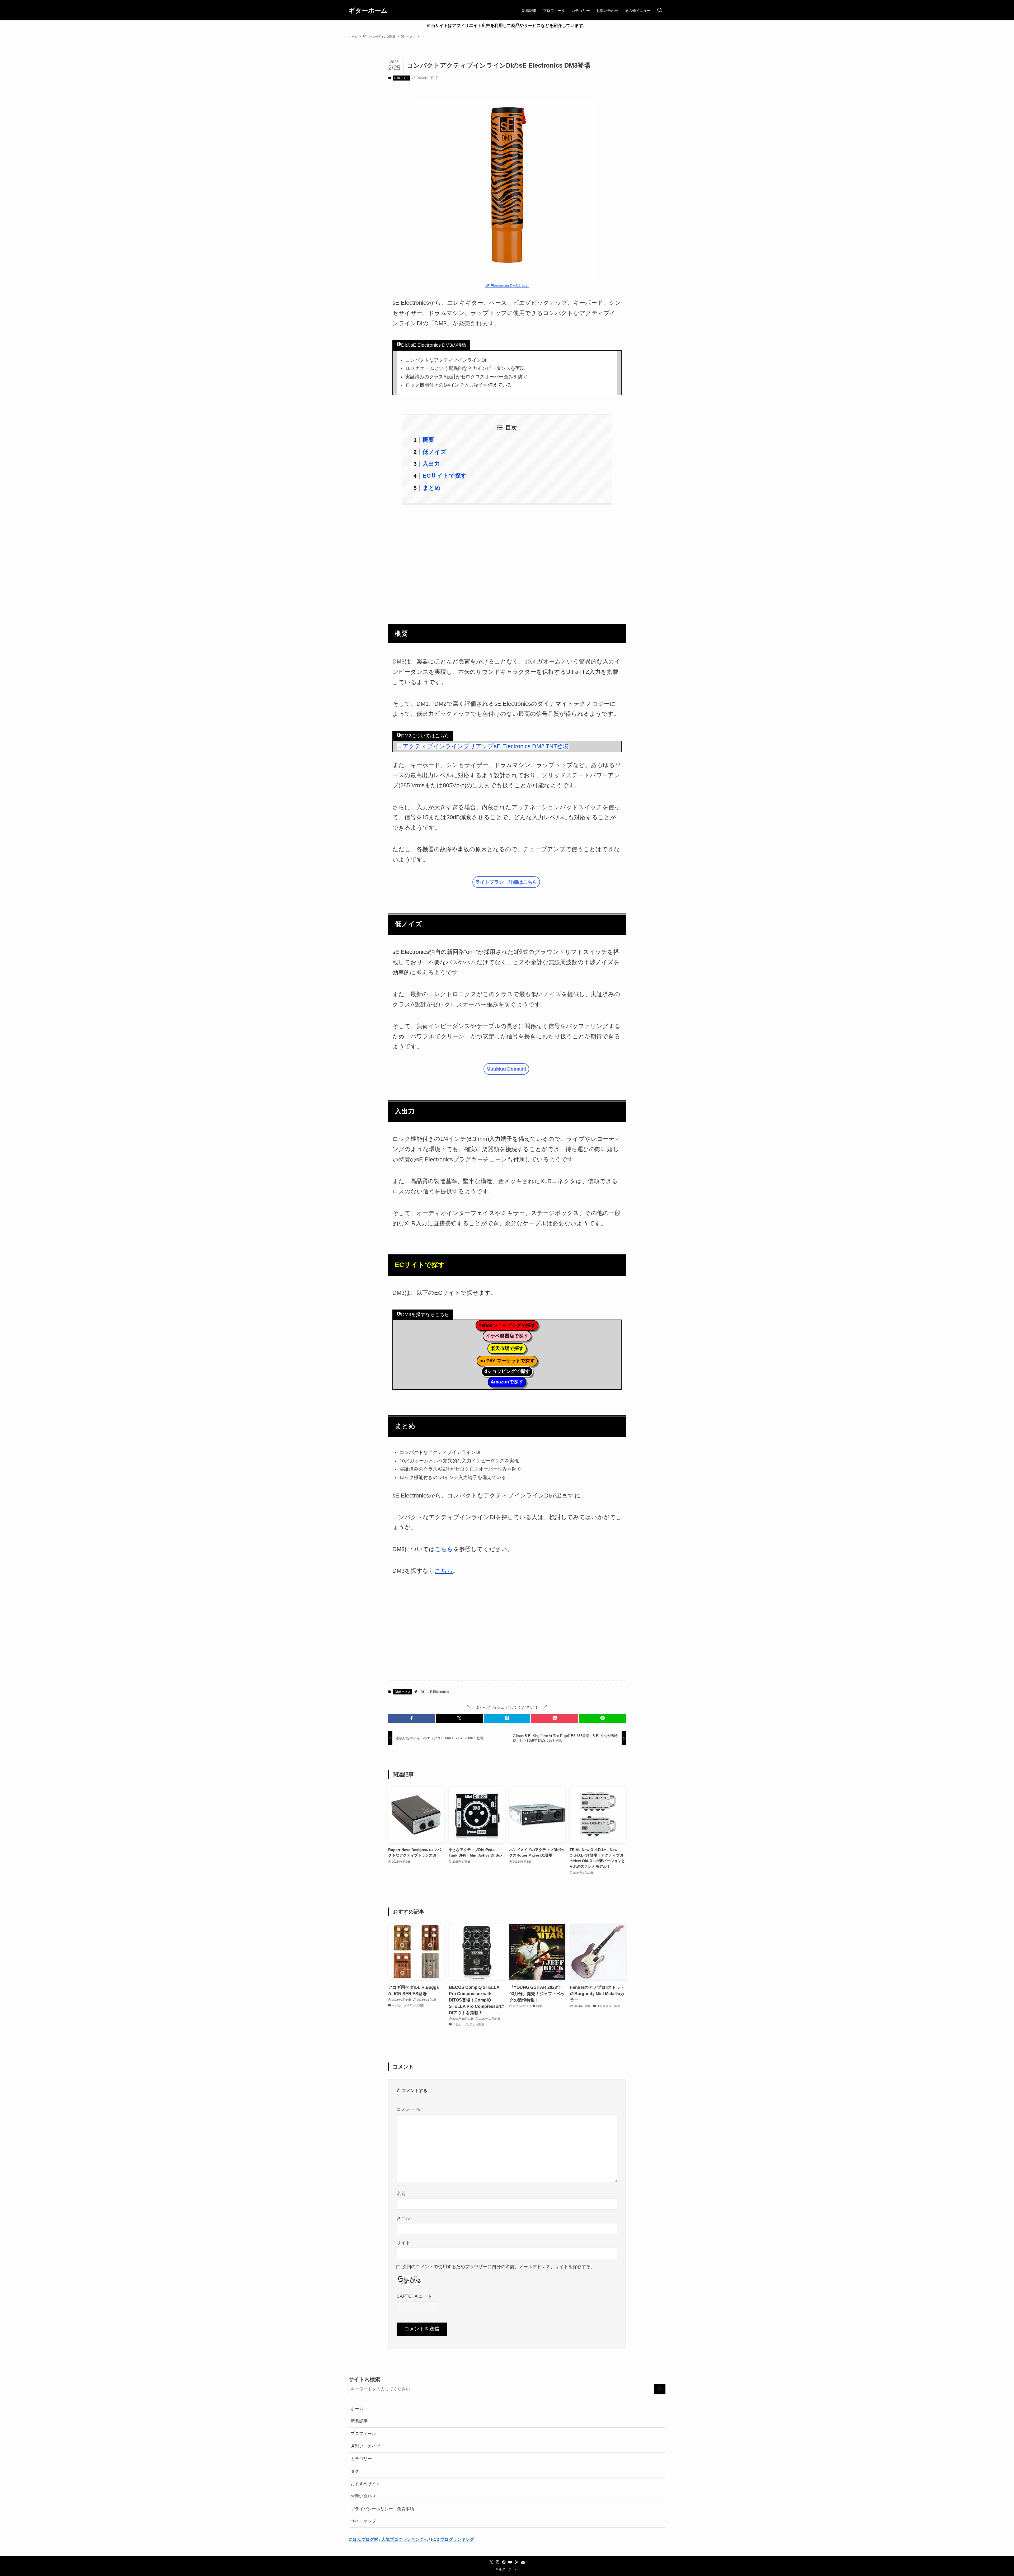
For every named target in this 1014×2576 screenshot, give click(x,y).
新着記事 (359, 2421)
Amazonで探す (507, 1382)
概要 (428, 440)
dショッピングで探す (507, 1371)
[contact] (523, 2562)
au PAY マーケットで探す (507, 1361)
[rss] (517, 2562)
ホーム (357, 2409)
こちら (444, 1549)
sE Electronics (439, 1692)
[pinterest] (504, 2562)
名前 (401, 2193)
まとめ (432, 488)
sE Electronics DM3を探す (507, 286)
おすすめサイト (365, 2484)
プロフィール (363, 2434)
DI (422, 1692)
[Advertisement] (507, 561)
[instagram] (497, 2562)
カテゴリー (361, 2459)
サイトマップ (363, 2521)
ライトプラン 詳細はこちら (506, 882)
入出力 (431, 464)
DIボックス (402, 78)
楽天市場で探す (507, 1348)
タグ (355, 2471)
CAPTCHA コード (414, 2296)
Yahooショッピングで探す (507, 1325)
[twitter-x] (491, 2562)
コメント (409, 2109)
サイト (403, 2243)
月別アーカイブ (365, 2446)
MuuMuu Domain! (506, 1069)
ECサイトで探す (445, 476)
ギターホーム (368, 11)
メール (403, 2218)
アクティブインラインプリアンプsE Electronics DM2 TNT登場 (486, 746)
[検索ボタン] (660, 11)
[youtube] (510, 2562)
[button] (412, 1718)
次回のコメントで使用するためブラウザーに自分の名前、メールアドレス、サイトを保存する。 (499, 2267)
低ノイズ (435, 452)
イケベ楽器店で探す (507, 1336)
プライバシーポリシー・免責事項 (382, 2509)
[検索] (660, 2389)
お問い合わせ (363, 2496)
